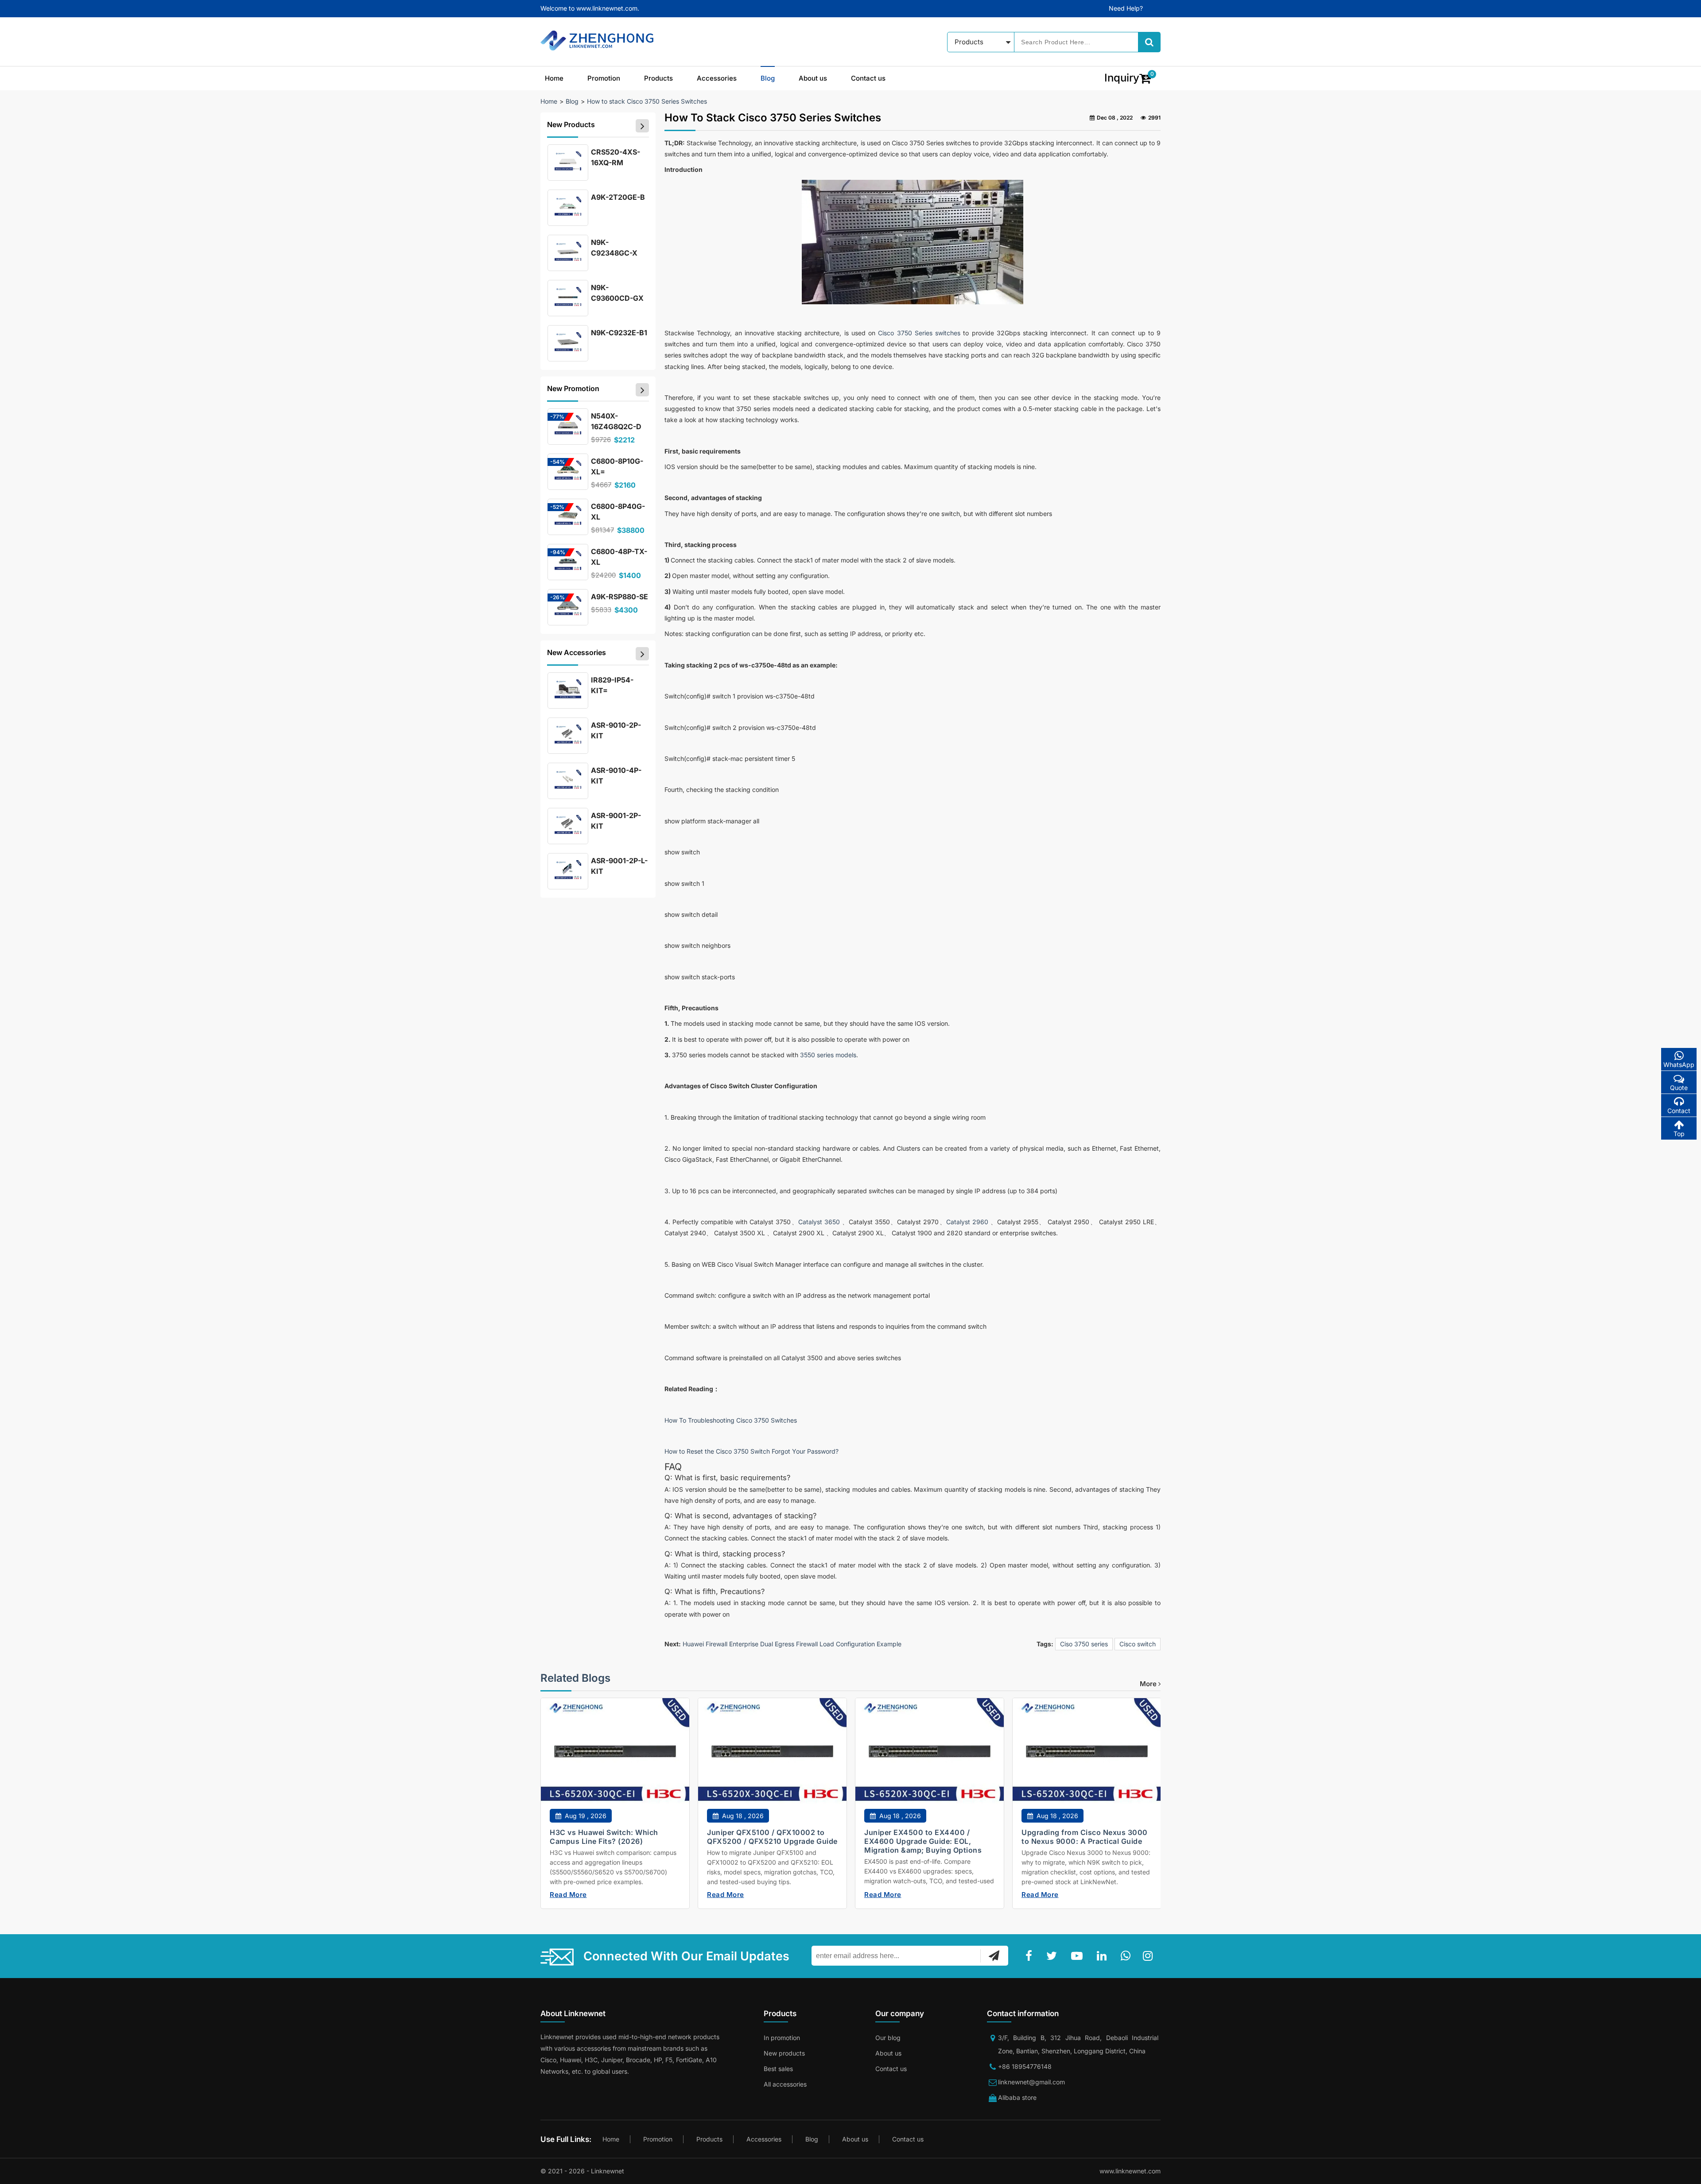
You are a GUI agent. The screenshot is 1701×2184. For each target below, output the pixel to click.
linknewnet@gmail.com (1031, 2082)
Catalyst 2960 (967, 1222)
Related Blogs (575, 1678)
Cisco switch (1138, 1644)
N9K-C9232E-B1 (619, 333)
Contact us (868, 78)
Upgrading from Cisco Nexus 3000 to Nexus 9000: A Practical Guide (1085, 1837)
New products (784, 2053)
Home (554, 78)
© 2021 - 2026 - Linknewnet (582, 2171)
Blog (768, 78)
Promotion (604, 78)
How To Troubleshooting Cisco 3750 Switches (731, 1420)
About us (813, 78)
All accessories (785, 2084)
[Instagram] (1150, 1956)
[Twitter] (1053, 1956)
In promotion (782, 2038)
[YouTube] (1079, 1956)
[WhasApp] (1127, 1956)
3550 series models (828, 1055)
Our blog (888, 2038)
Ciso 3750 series (1084, 1644)
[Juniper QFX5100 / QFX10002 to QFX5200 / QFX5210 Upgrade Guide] (772, 1759)
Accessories (717, 78)
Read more (568, 1895)
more (1149, 1684)
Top (1679, 1134)
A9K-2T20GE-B (618, 197)
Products (658, 78)
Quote (1679, 1088)
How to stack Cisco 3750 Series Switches (647, 101)
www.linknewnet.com (1130, 2171)
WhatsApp (1679, 1065)
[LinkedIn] (1103, 1956)
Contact (1679, 1111)
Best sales (778, 2069)
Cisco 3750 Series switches (919, 333)
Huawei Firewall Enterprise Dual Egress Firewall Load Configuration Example (792, 1644)
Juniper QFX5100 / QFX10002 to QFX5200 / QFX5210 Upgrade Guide (772, 1837)
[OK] (994, 1955)
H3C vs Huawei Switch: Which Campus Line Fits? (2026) (604, 1837)
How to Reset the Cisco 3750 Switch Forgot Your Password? (751, 1451)
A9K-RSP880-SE (619, 597)
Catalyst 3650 (819, 1222)
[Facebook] (1031, 1956)
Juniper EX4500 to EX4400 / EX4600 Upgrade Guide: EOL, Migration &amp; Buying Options (923, 1841)
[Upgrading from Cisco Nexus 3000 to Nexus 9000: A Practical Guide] (1087, 1759)
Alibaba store (1017, 2097)
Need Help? (1126, 8)
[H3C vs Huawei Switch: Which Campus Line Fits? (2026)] (615, 1759)
